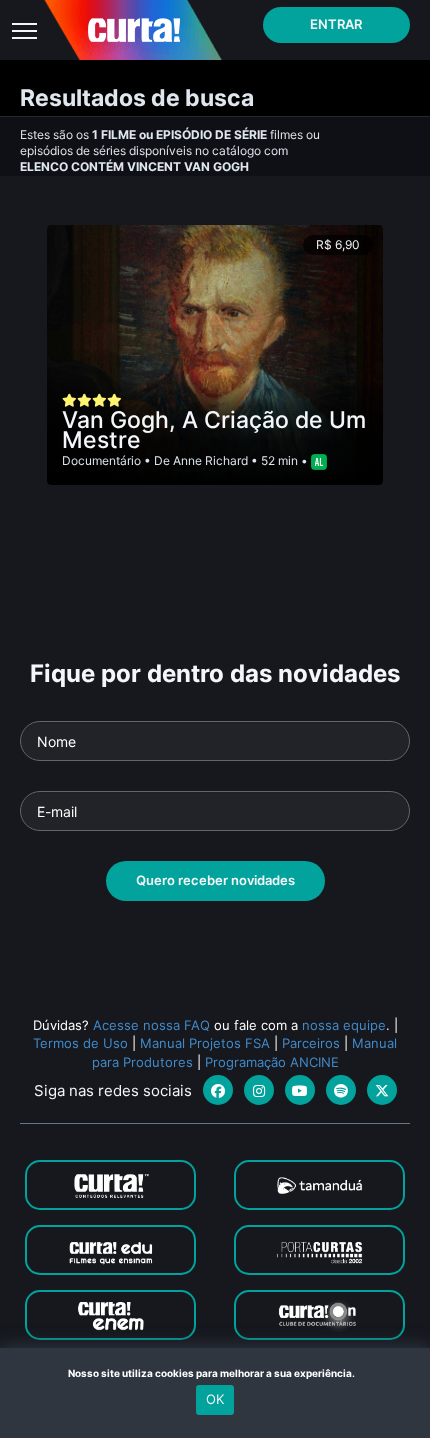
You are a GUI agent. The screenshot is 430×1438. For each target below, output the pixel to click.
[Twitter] (382, 1090)
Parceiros (311, 1043)
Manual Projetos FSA (205, 1043)
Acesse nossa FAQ (151, 1025)
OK (215, 1399)
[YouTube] (300, 1090)
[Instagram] (259, 1090)
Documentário (101, 460)
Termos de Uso (80, 1043)
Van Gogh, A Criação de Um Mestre (214, 430)
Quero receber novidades (215, 880)
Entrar (336, 24)
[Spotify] (341, 1090)
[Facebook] (218, 1090)
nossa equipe (344, 1025)
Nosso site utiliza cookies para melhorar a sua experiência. (215, 1373)
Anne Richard (210, 460)
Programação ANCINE (272, 1062)
